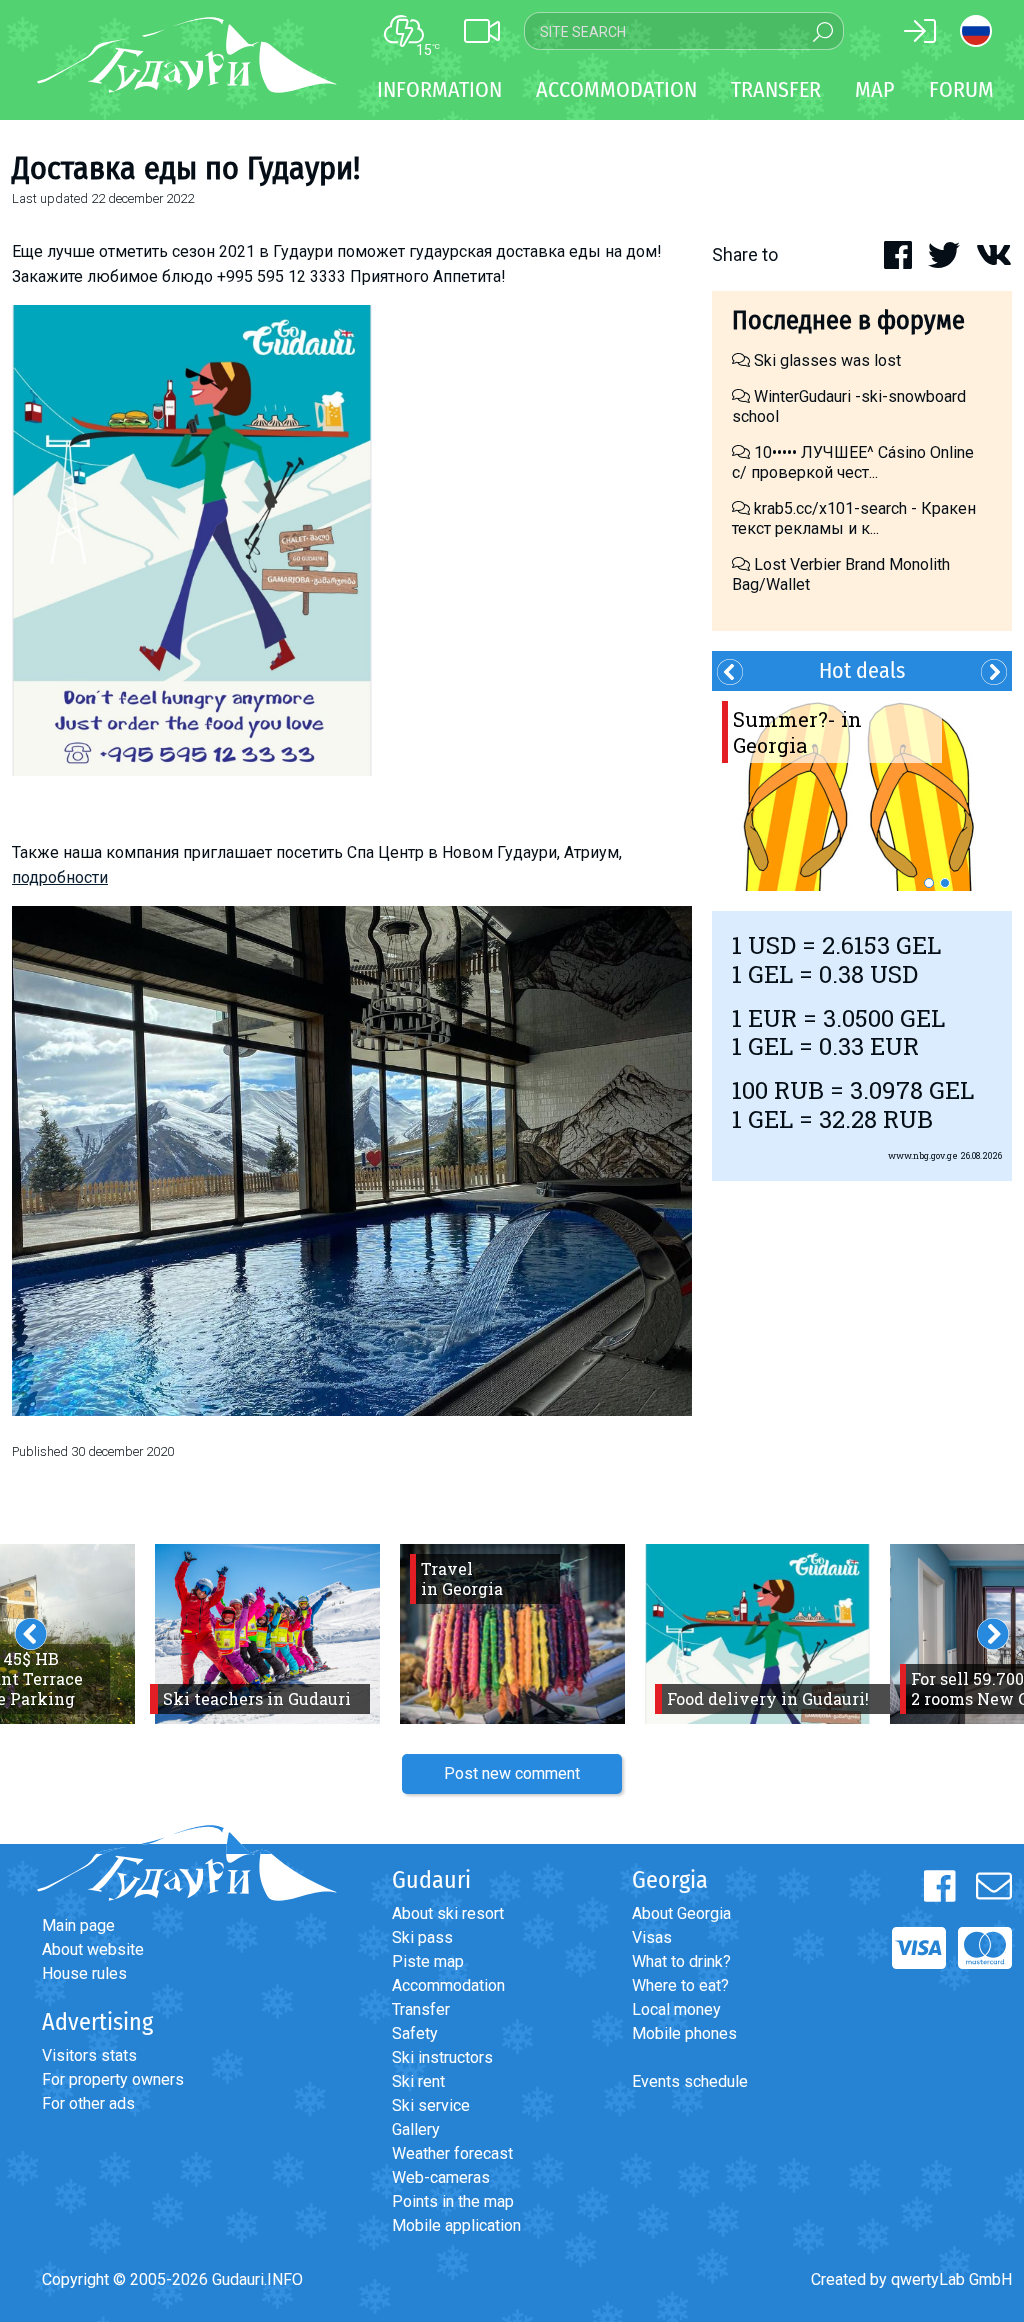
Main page (78, 1925)
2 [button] (945, 883)
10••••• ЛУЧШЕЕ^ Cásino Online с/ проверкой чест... (853, 462)
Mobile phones (684, 2033)
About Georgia (681, 1913)
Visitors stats (89, 2055)
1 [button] (929, 883)
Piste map (428, 1961)
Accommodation (448, 1985)
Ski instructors (442, 2057)
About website (93, 1949)
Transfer (421, 2009)
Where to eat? (680, 1985)
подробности (60, 877)
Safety (415, 2033)
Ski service (431, 2105)
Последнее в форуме (848, 320)
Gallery (416, 2129)
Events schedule (690, 2081)
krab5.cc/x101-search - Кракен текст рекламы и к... (854, 518)
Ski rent (418, 2081)
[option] (862, 791)
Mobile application (456, 2225)
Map (875, 89)
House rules (84, 1973)
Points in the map (453, 2201)
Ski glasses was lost (825, 360)
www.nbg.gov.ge (923, 1155)
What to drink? (681, 1961)
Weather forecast (452, 2153)
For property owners (113, 2079)
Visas (652, 1937)
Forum (961, 89)
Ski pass (422, 1937)
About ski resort (448, 1913)
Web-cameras (441, 2177)
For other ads (88, 2103)
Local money (676, 2009)
